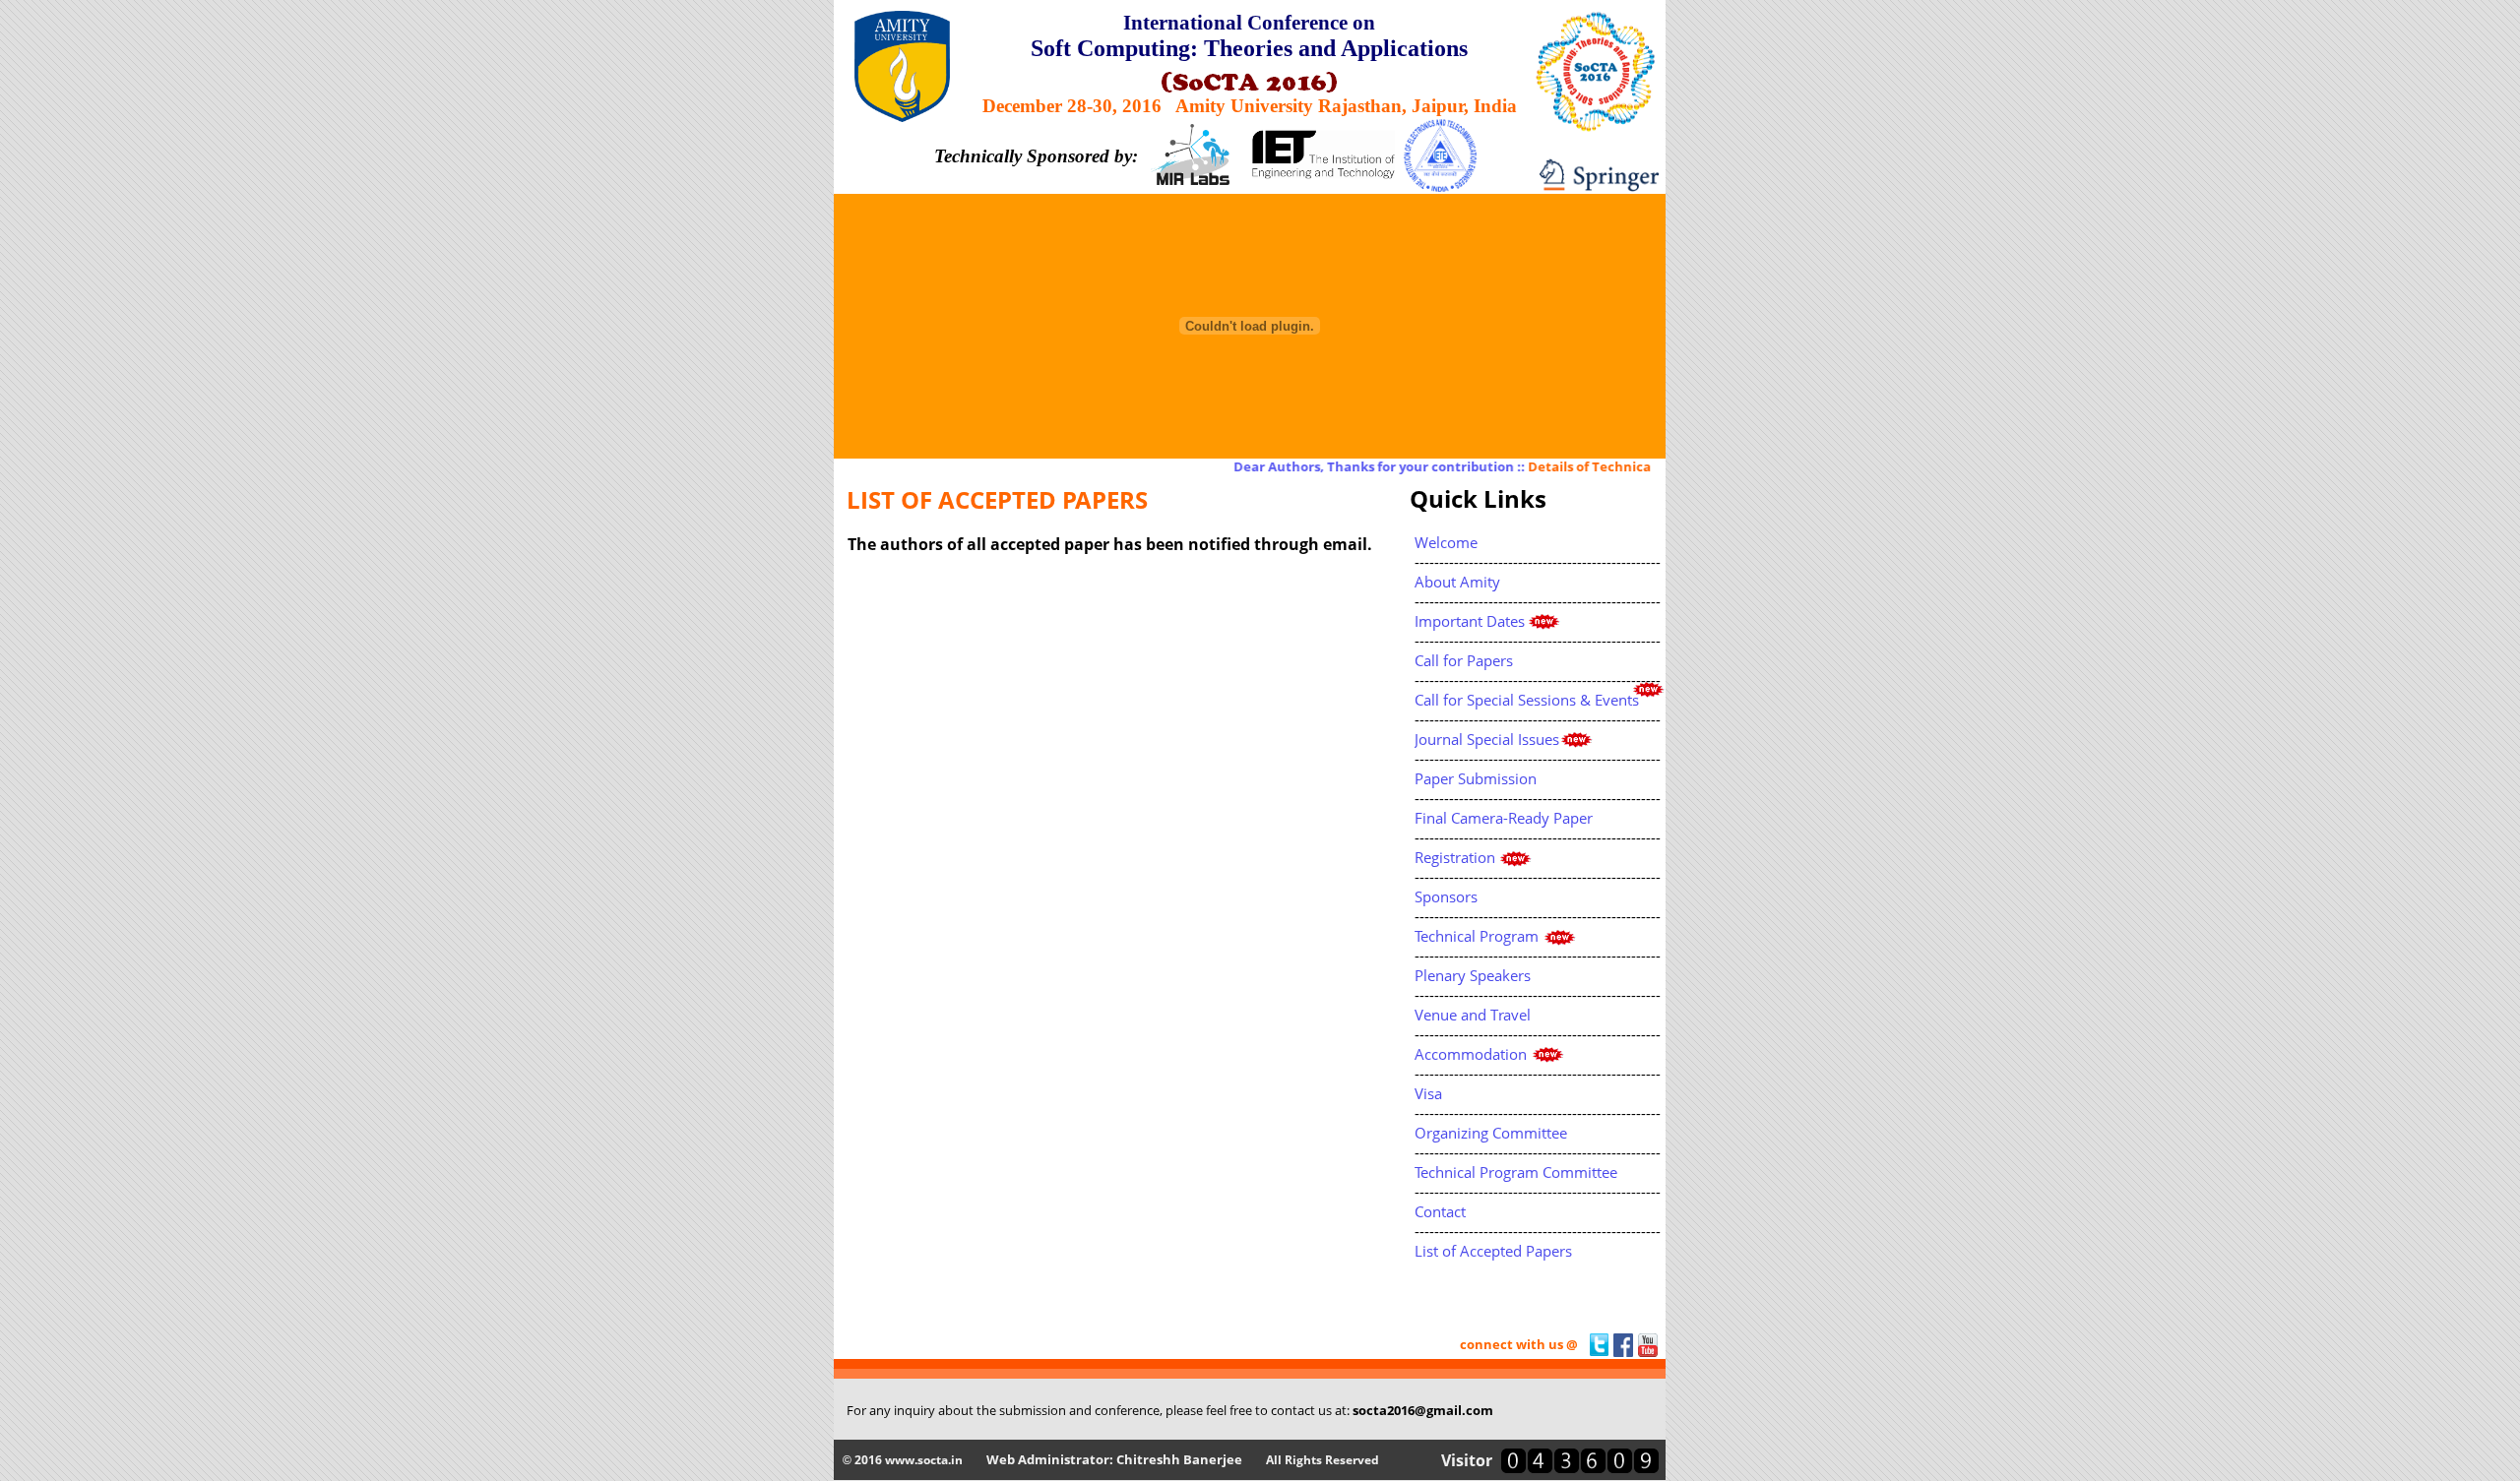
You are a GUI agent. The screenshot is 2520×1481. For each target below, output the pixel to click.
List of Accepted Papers (1493, 1251)
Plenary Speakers (1473, 975)
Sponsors (1446, 896)
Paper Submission (1476, 778)
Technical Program (1477, 936)
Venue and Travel (1473, 1015)
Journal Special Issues (1487, 739)
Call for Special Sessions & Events (1527, 700)
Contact (1440, 1211)
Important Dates (1470, 621)
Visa (1428, 1093)
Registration (1455, 857)
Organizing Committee (1491, 1133)
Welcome (1446, 542)
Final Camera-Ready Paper (1504, 818)
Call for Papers (1464, 660)
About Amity (1457, 582)
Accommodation (1471, 1054)
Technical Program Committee (1516, 1172)
